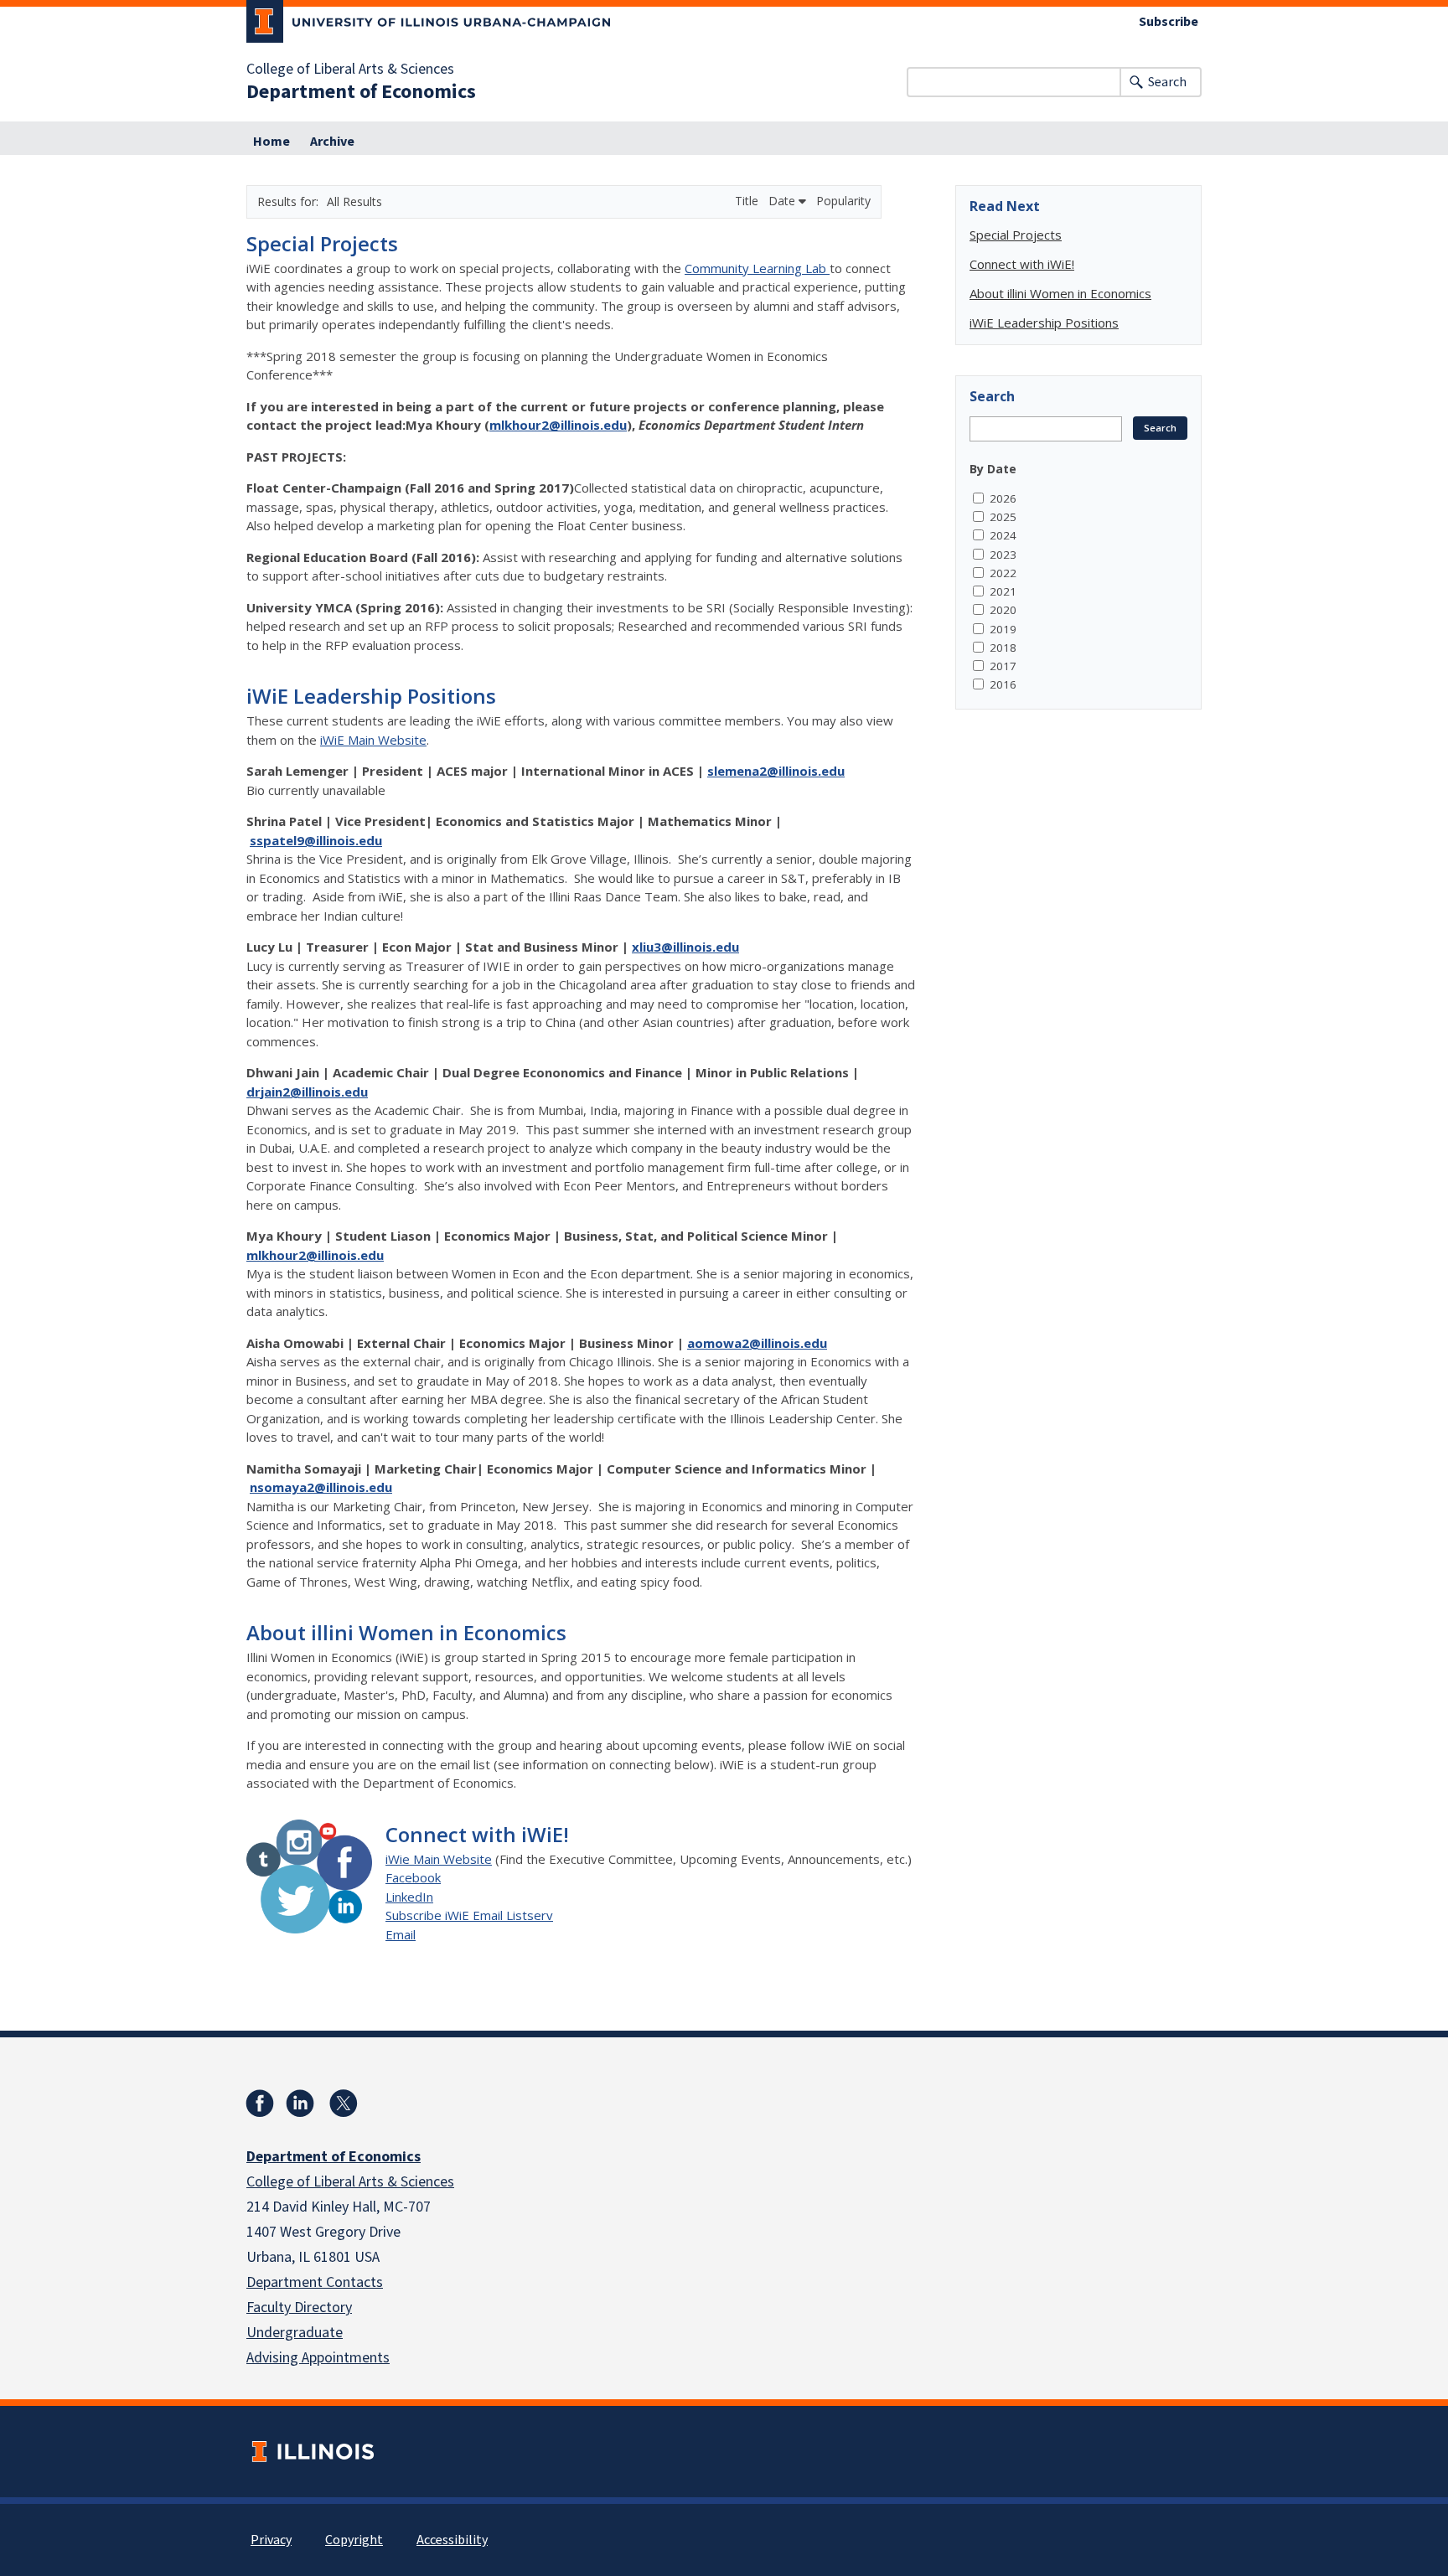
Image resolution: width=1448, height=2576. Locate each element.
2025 (1003, 517)
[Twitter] (344, 2104)
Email (401, 1934)
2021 (1003, 591)
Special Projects (322, 243)
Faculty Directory (299, 2308)
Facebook (413, 1877)
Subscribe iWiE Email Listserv (469, 1915)
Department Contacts (315, 2282)
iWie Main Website (439, 1859)
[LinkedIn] (300, 2104)
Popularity (843, 201)
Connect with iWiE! (477, 1834)
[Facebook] (260, 2104)
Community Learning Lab (757, 268)
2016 (1003, 684)
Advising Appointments (318, 2358)
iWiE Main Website (373, 740)
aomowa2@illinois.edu (757, 1343)
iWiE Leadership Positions (371, 696)
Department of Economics (361, 92)
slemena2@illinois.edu (776, 771)
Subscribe (1169, 22)
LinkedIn (409, 1897)
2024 (1003, 535)
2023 (1003, 555)
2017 (1003, 666)
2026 (1003, 498)
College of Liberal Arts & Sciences (350, 70)
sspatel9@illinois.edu (316, 840)
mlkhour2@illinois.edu (558, 425)
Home (271, 142)
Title (748, 201)
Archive (332, 142)
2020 (1003, 610)
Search (1167, 82)
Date (783, 201)
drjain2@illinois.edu (307, 1092)
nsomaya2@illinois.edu (321, 1487)
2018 (1003, 648)
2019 (1003, 629)
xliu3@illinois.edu (685, 947)
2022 (1003, 573)
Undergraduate (295, 2333)
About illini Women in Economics (406, 1632)
